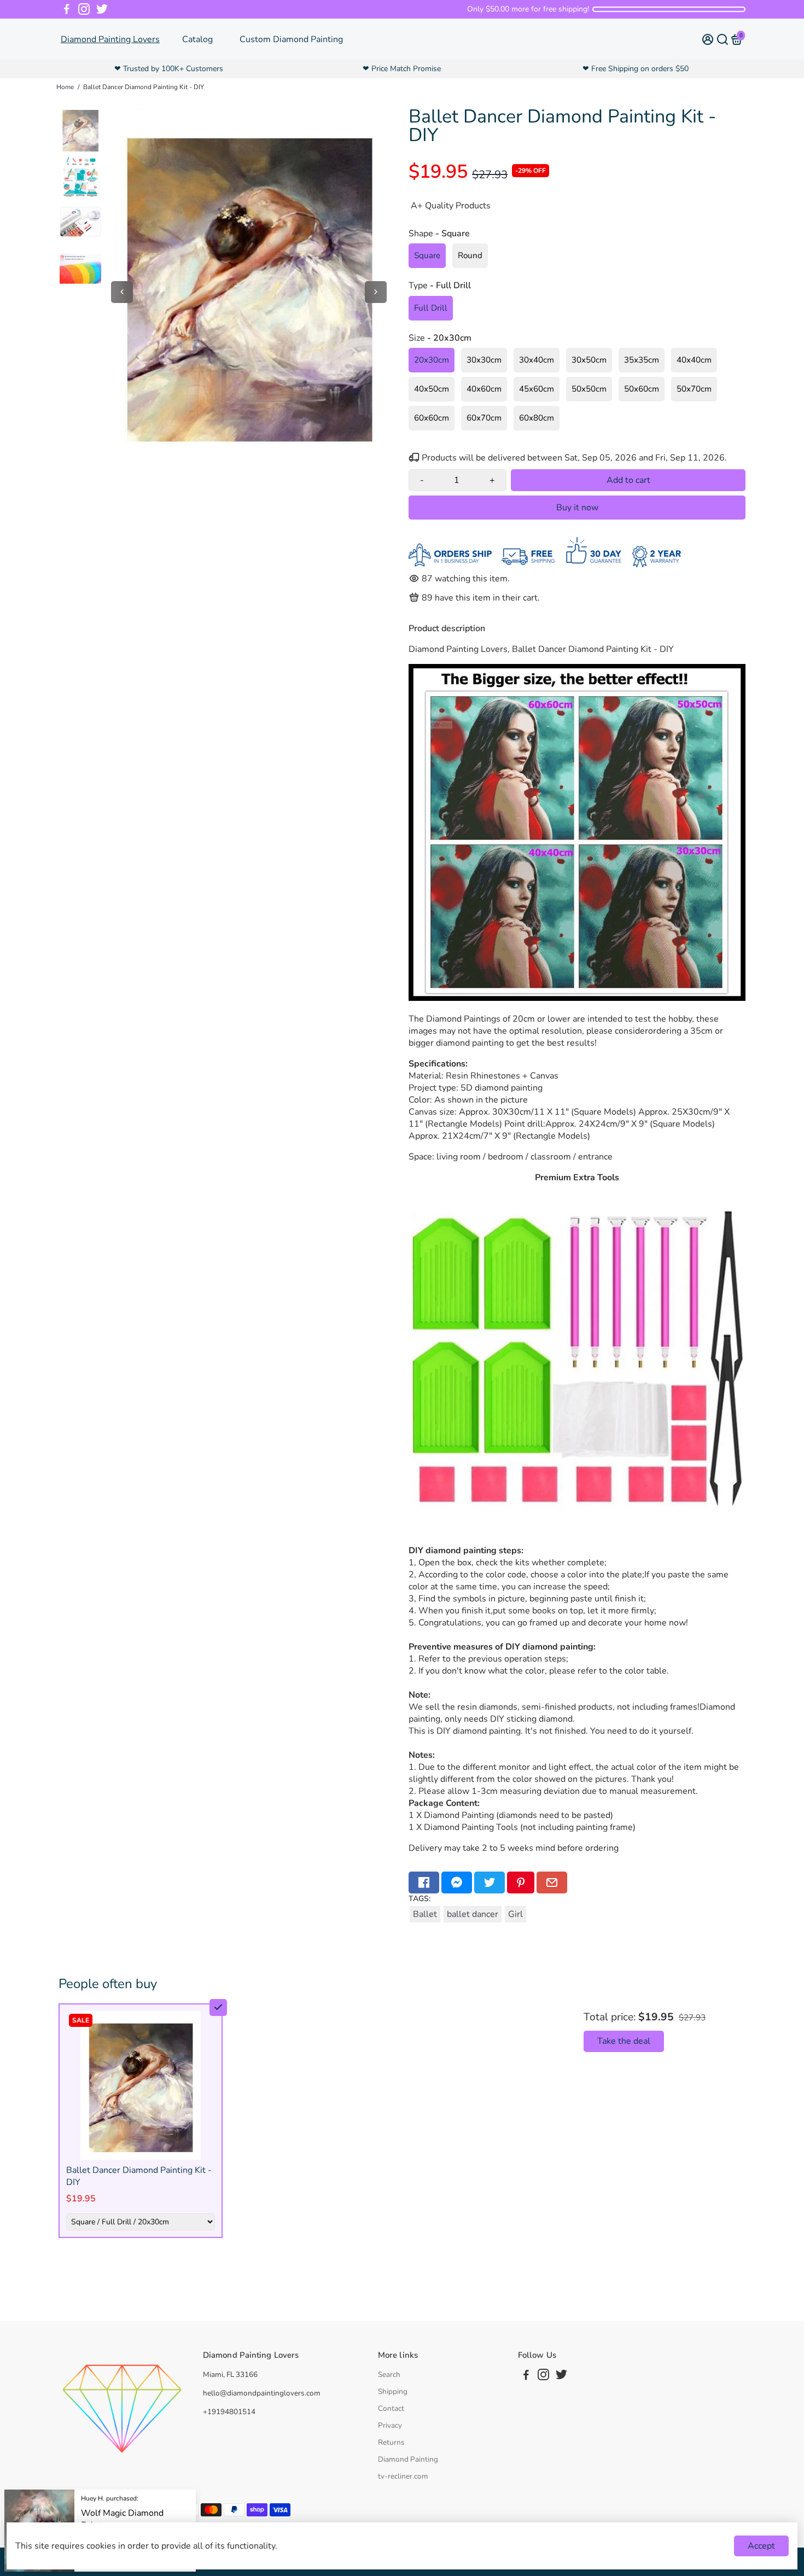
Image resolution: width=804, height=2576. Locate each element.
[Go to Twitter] (102, 9)
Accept (761, 2546)
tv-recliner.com (403, 2476)
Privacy (390, 2425)
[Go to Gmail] (552, 1883)
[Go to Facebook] (67, 9)
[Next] (376, 292)
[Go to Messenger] (457, 1883)
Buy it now (577, 508)
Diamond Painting (408, 2459)
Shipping (393, 2391)
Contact (391, 2408)
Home (65, 87)
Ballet (425, 1914)
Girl (515, 1914)
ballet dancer (473, 1914)
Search (389, 2374)
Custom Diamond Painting (291, 39)
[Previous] (122, 292)
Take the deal (624, 2041)
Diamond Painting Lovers (110, 39)
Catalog (197, 39)
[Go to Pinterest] (521, 1883)
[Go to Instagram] (84, 9)
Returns (391, 2442)
